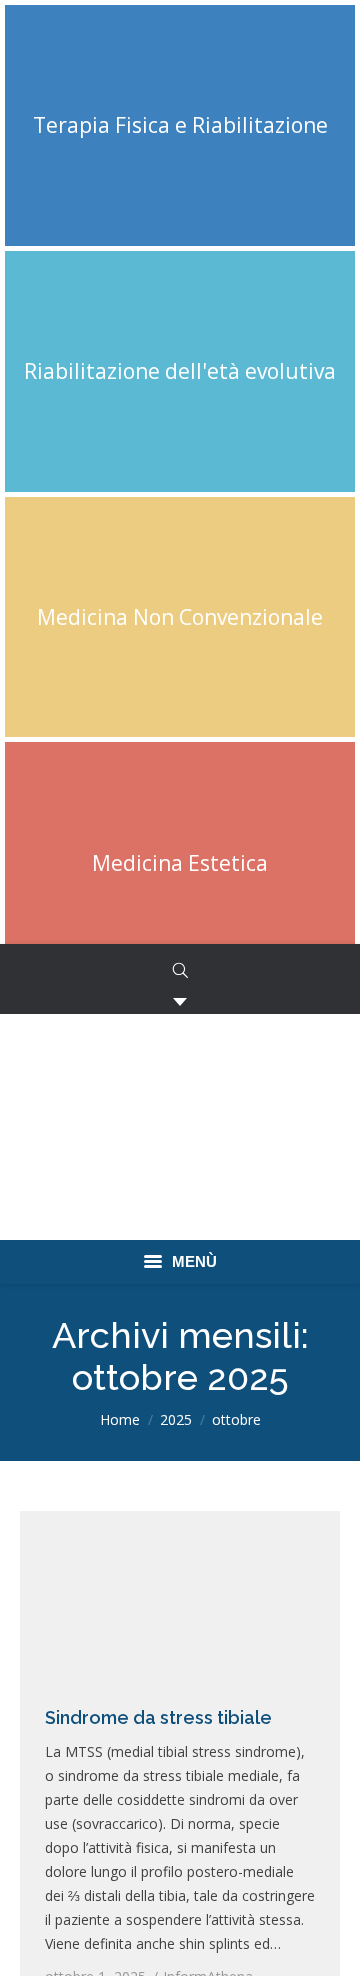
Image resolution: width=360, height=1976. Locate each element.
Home (120, 1419)
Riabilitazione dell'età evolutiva (180, 371)
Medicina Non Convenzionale (180, 617)
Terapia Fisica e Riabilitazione (180, 125)
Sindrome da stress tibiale (158, 1717)
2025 (176, 1419)
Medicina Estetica (180, 863)
